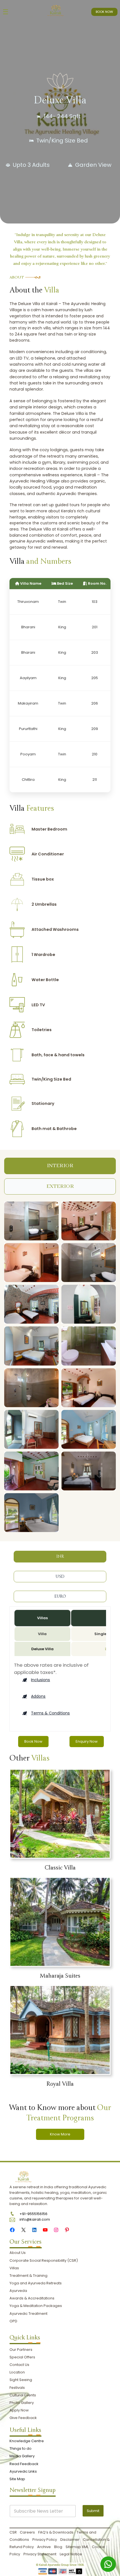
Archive (44, 2547)
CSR (14, 2532)
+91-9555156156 (33, 2214)
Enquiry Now (87, 1741)
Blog (58, 2547)
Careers (27, 2532)
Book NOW (104, 12)
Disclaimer (70, 2540)
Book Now (33, 1741)
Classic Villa (60, 1868)
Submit (93, 2511)
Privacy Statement (40, 2554)
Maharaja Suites (60, 1976)
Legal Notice (71, 2554)
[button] (36, 1680)
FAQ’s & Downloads (56, 2532)
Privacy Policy (45, 2540)
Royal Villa (60, 2084)
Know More (60, 2134)
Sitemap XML (77, 2547)
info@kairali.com (35, 2219)
